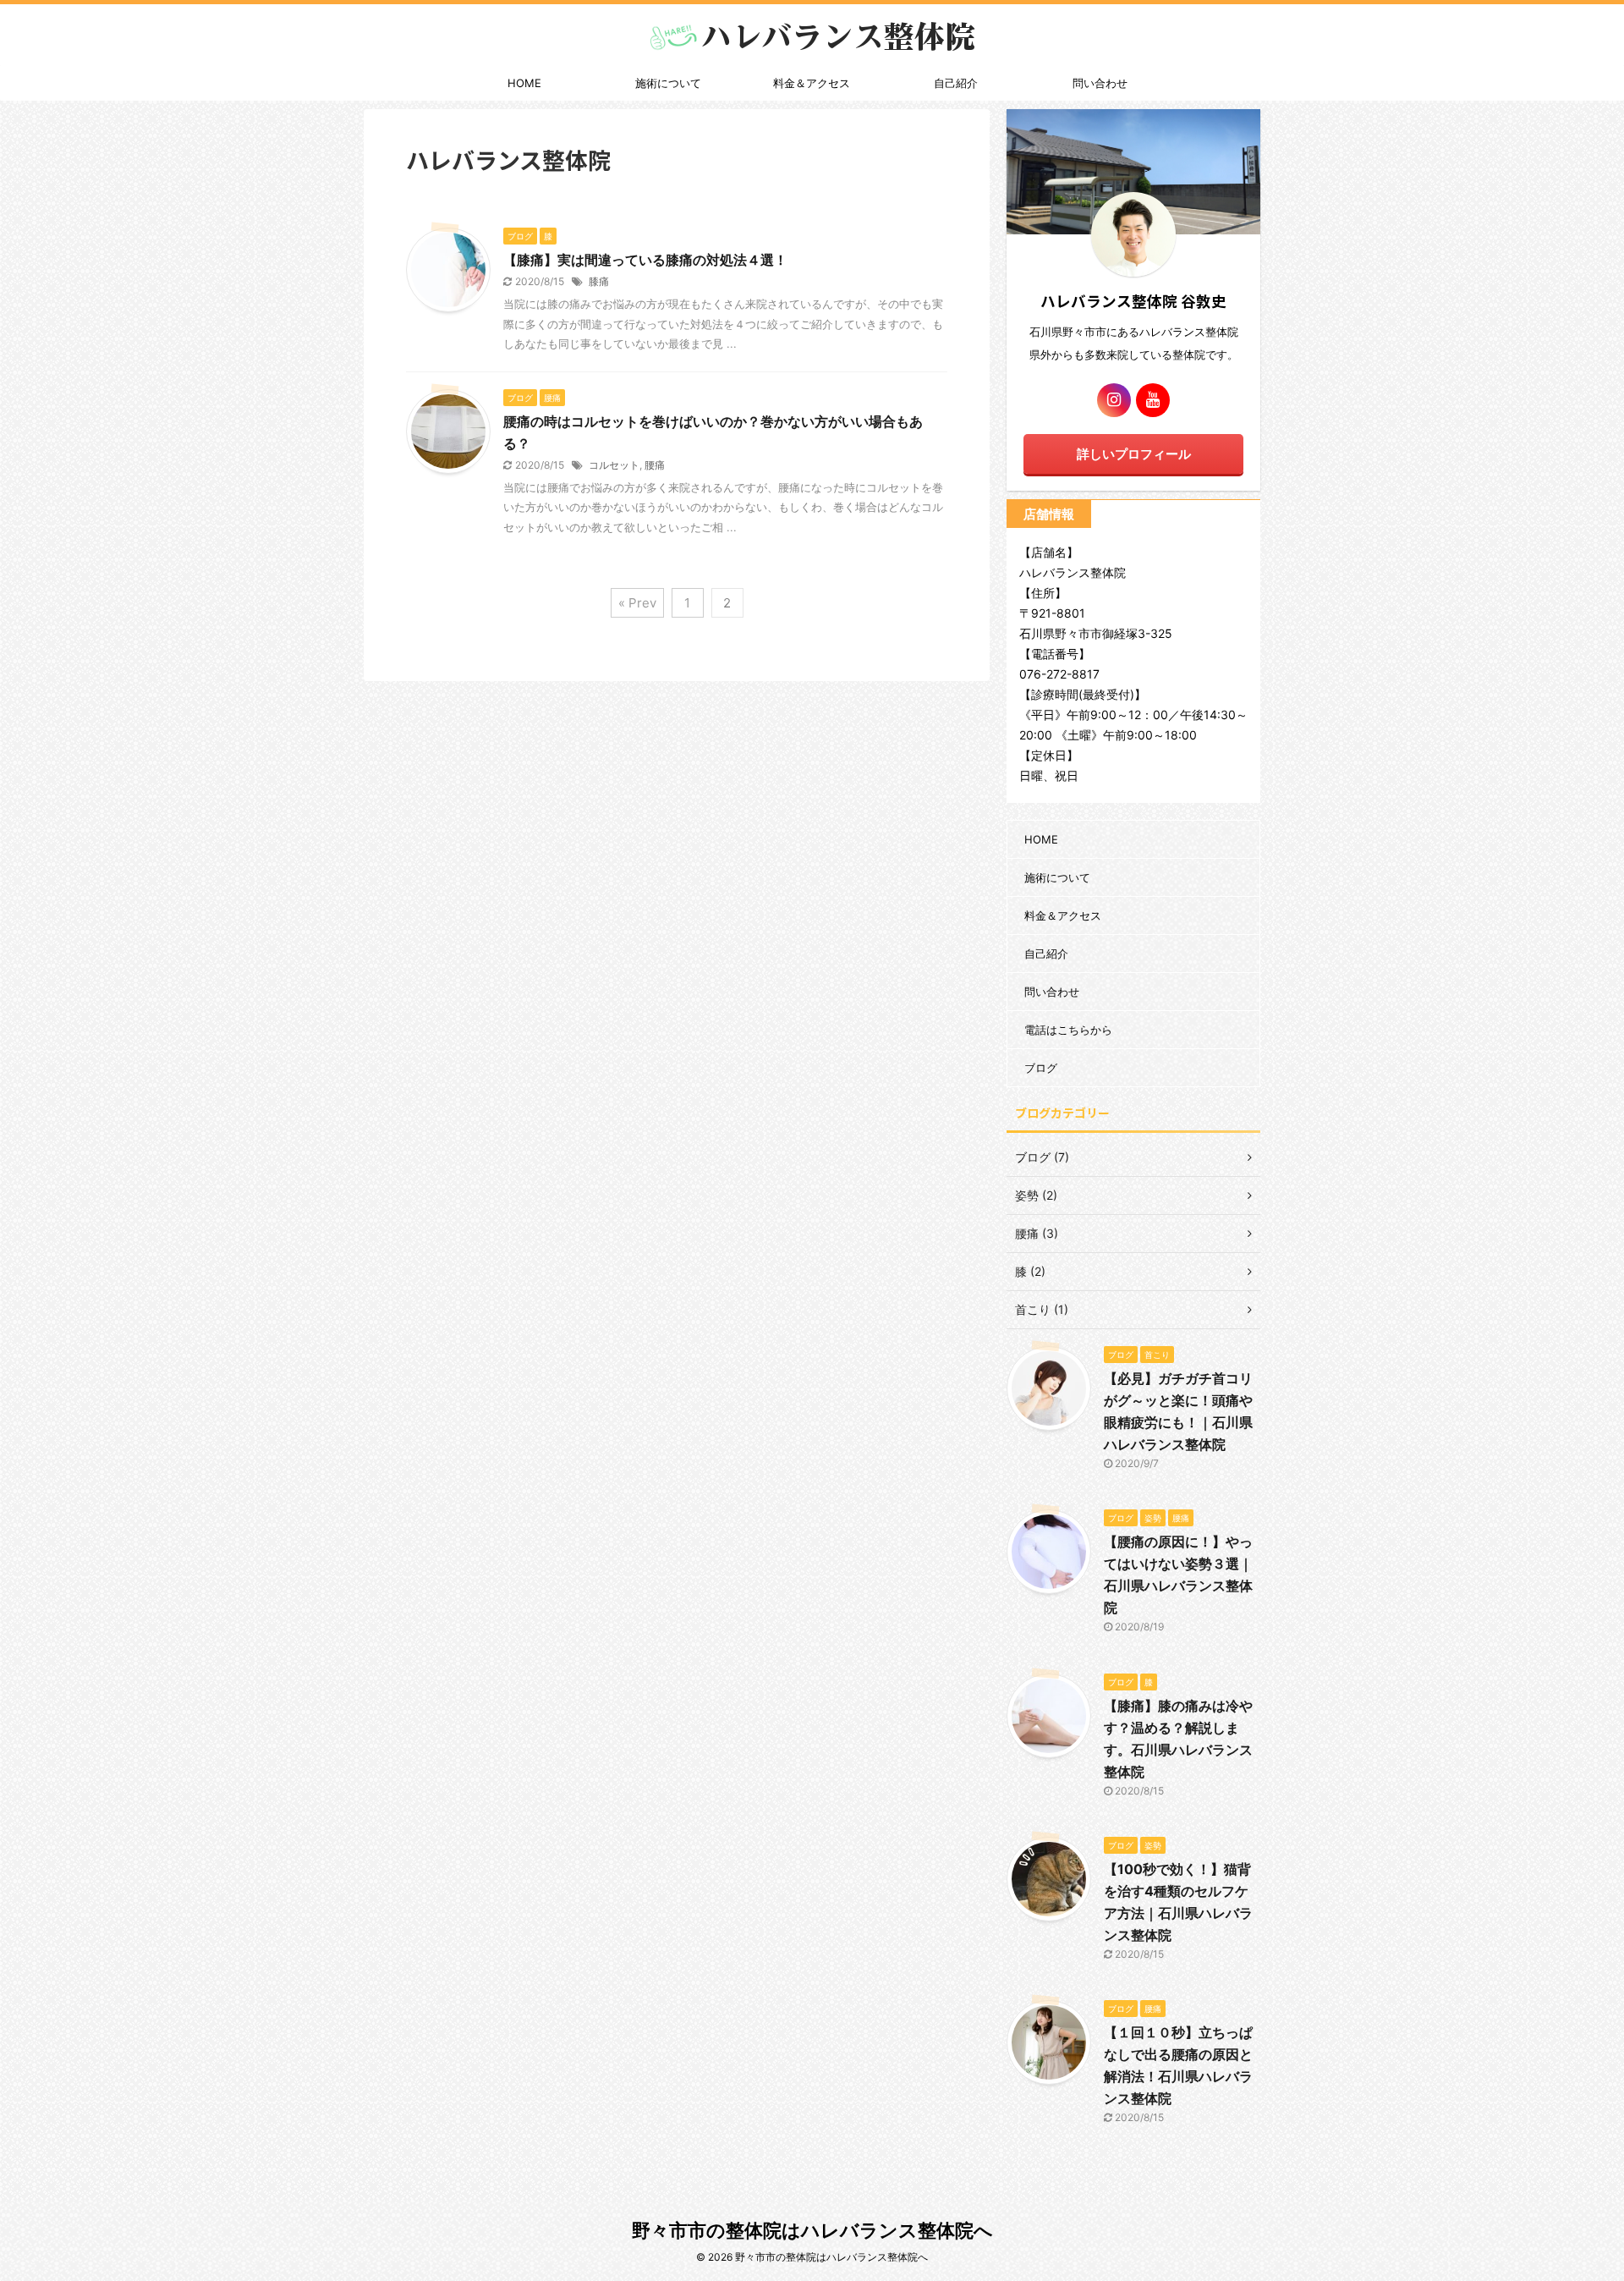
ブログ (1041, 1068)
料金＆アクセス (812, 83)
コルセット (614, 465)
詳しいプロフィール (1134, 454)
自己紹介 (956, 83)
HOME (524, 83)
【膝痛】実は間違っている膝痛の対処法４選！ (645, 260)
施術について (668, 83)
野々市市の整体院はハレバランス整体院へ (812, 2230)
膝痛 (599, 281)
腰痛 (655, 465)
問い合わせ (1100, 83)
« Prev (637, 603)
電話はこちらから (1068, 1030)
